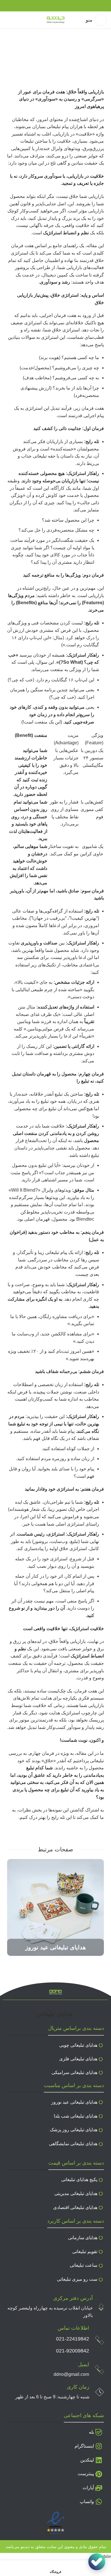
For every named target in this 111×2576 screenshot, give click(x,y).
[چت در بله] (97, 2562)
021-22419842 (73, 2339)
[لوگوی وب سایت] (56, 20)
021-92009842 (73, 2351)
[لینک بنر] (55, 1907)
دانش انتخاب (79, 65)
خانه (102, 65)
